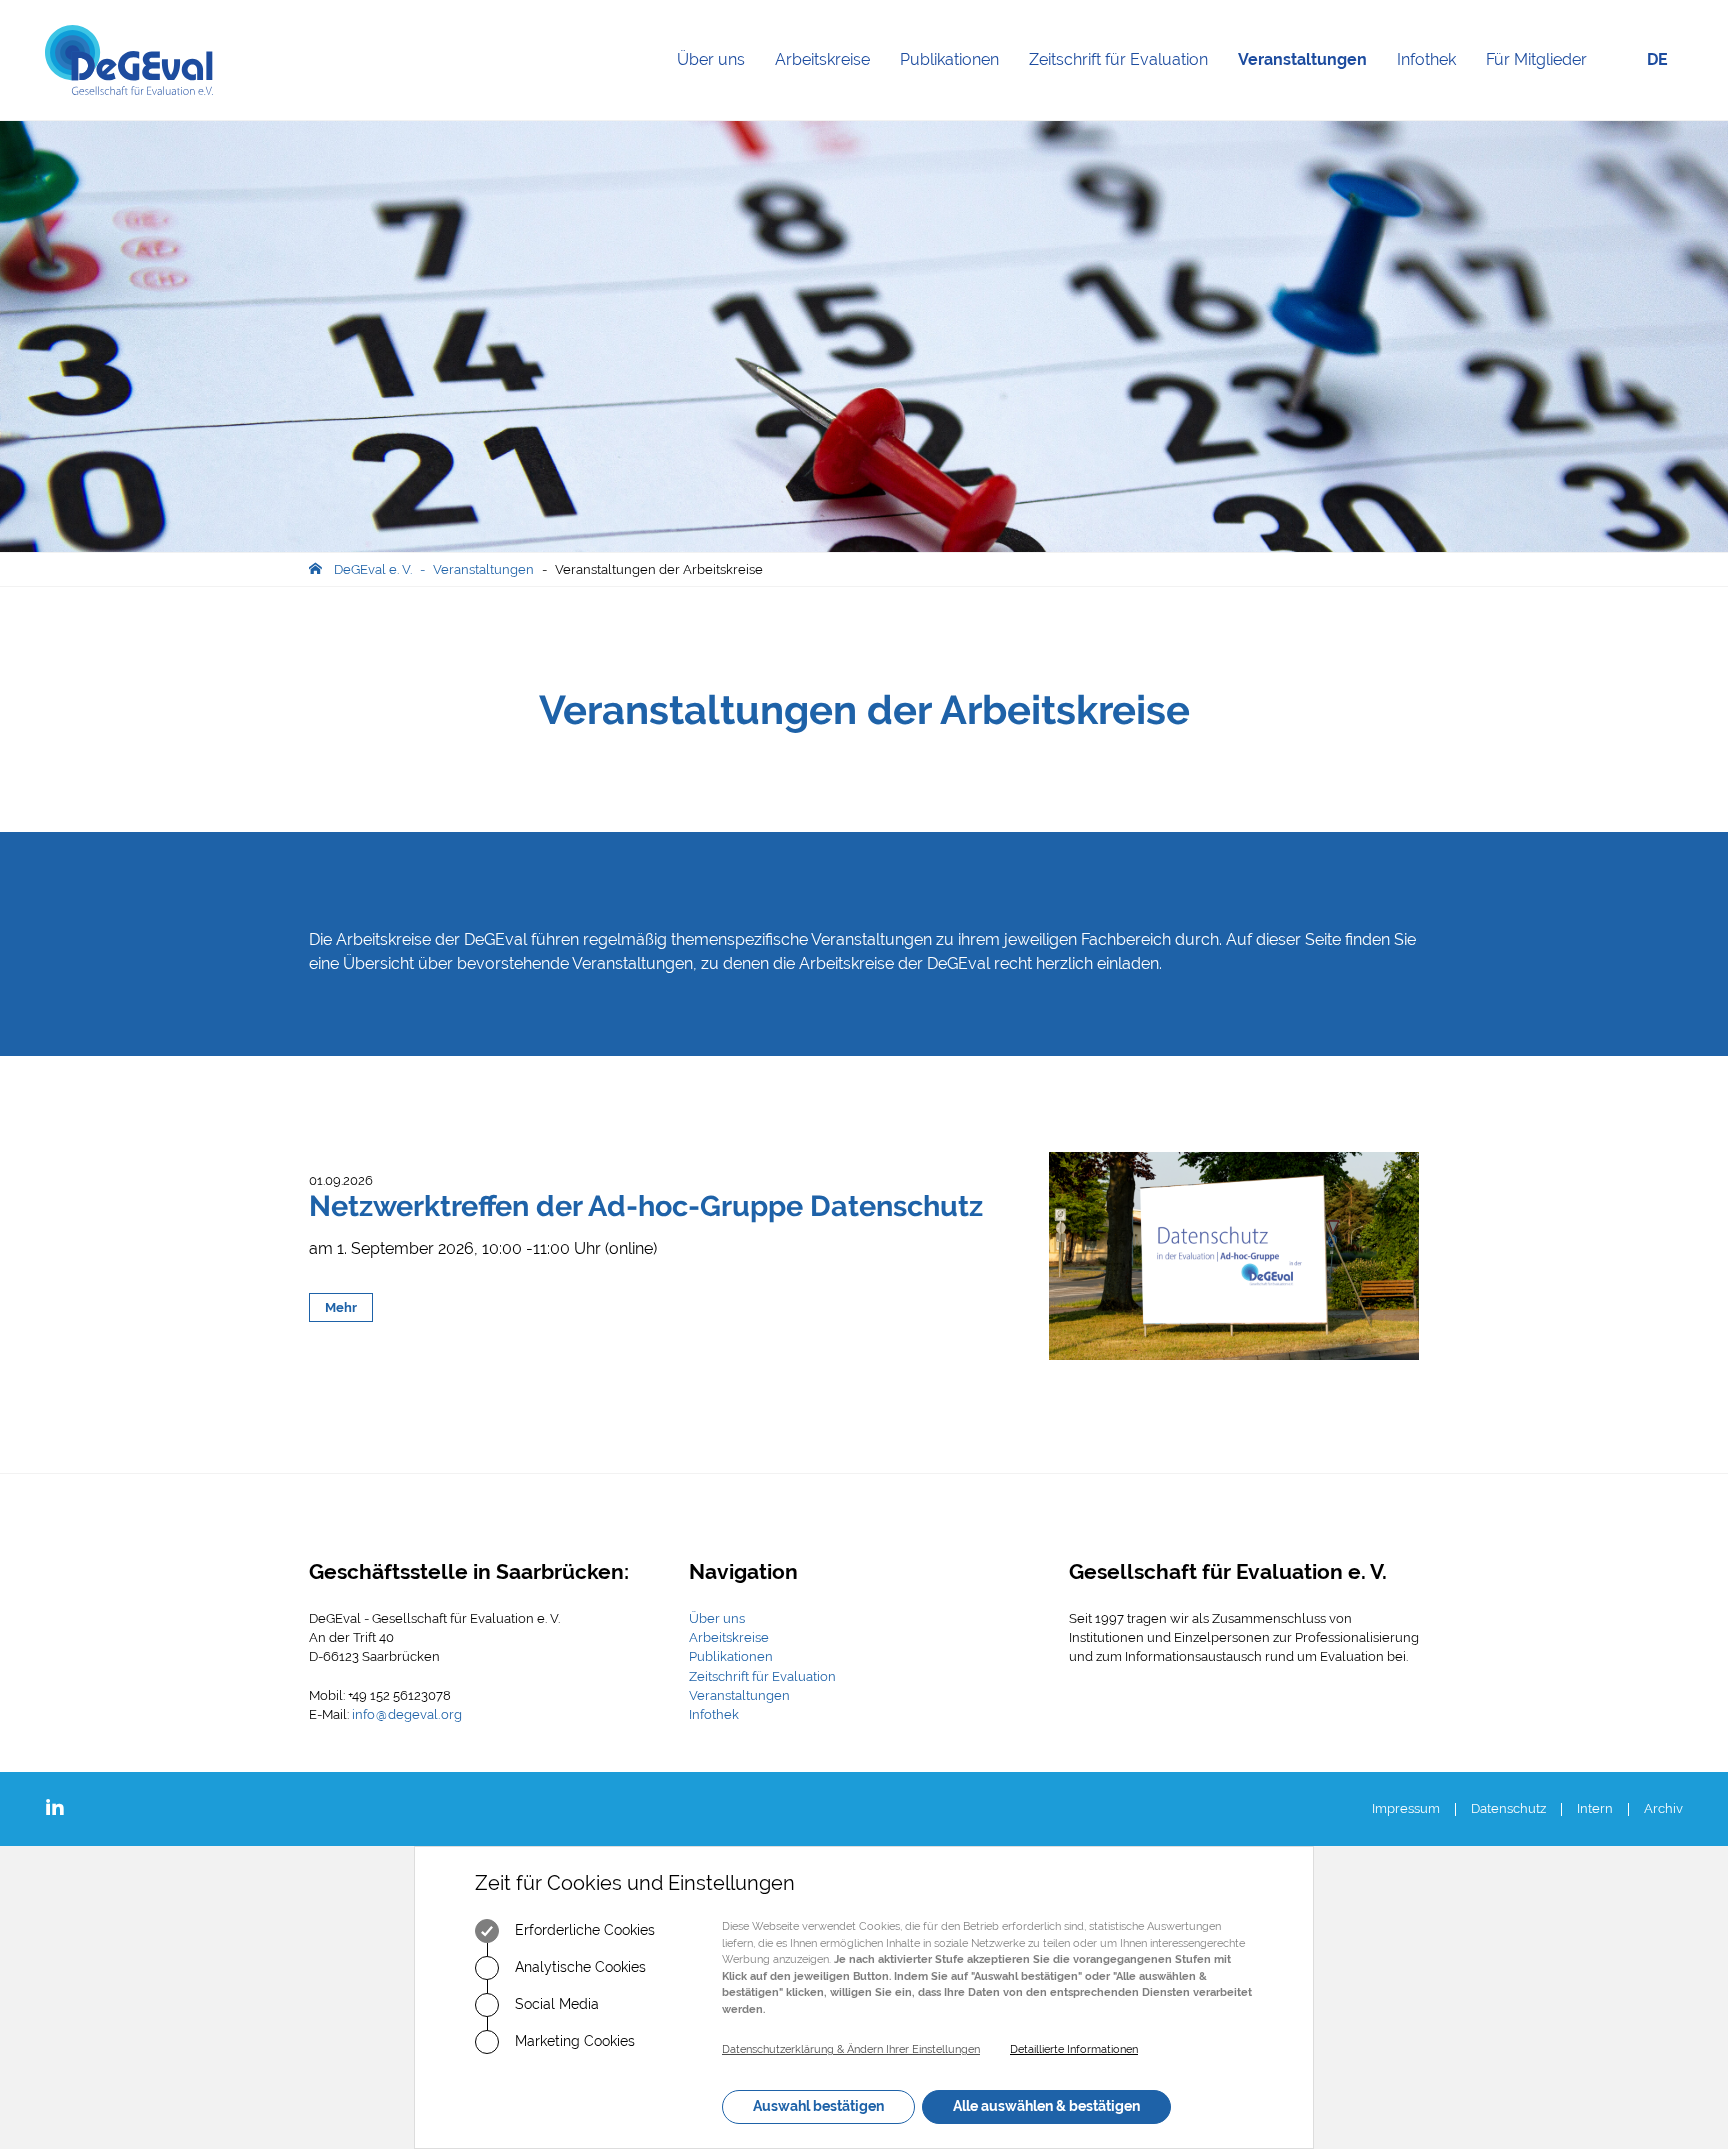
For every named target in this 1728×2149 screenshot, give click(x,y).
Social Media (555, 2004)
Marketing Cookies (573, 2041)
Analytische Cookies (578, 1967)
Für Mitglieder (1536, 59)
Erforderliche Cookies (583, 1930)
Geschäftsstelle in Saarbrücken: (469, 1571)
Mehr (341, 1307)
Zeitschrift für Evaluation (1126, 85)
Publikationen (957, 85)
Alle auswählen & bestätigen (1046, 2106)
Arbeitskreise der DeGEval (431, 939)
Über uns (718, 85)
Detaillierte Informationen (1074, 2049)
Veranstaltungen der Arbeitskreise (659, 569)
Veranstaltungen (1310, 85)
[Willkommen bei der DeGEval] (129, 60)
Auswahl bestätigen (818, 2106)
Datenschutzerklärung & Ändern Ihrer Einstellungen (851, 2049)
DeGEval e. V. (373, 569)
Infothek (1434, 85)
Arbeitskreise (830, 85)
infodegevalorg (407, 1714)
